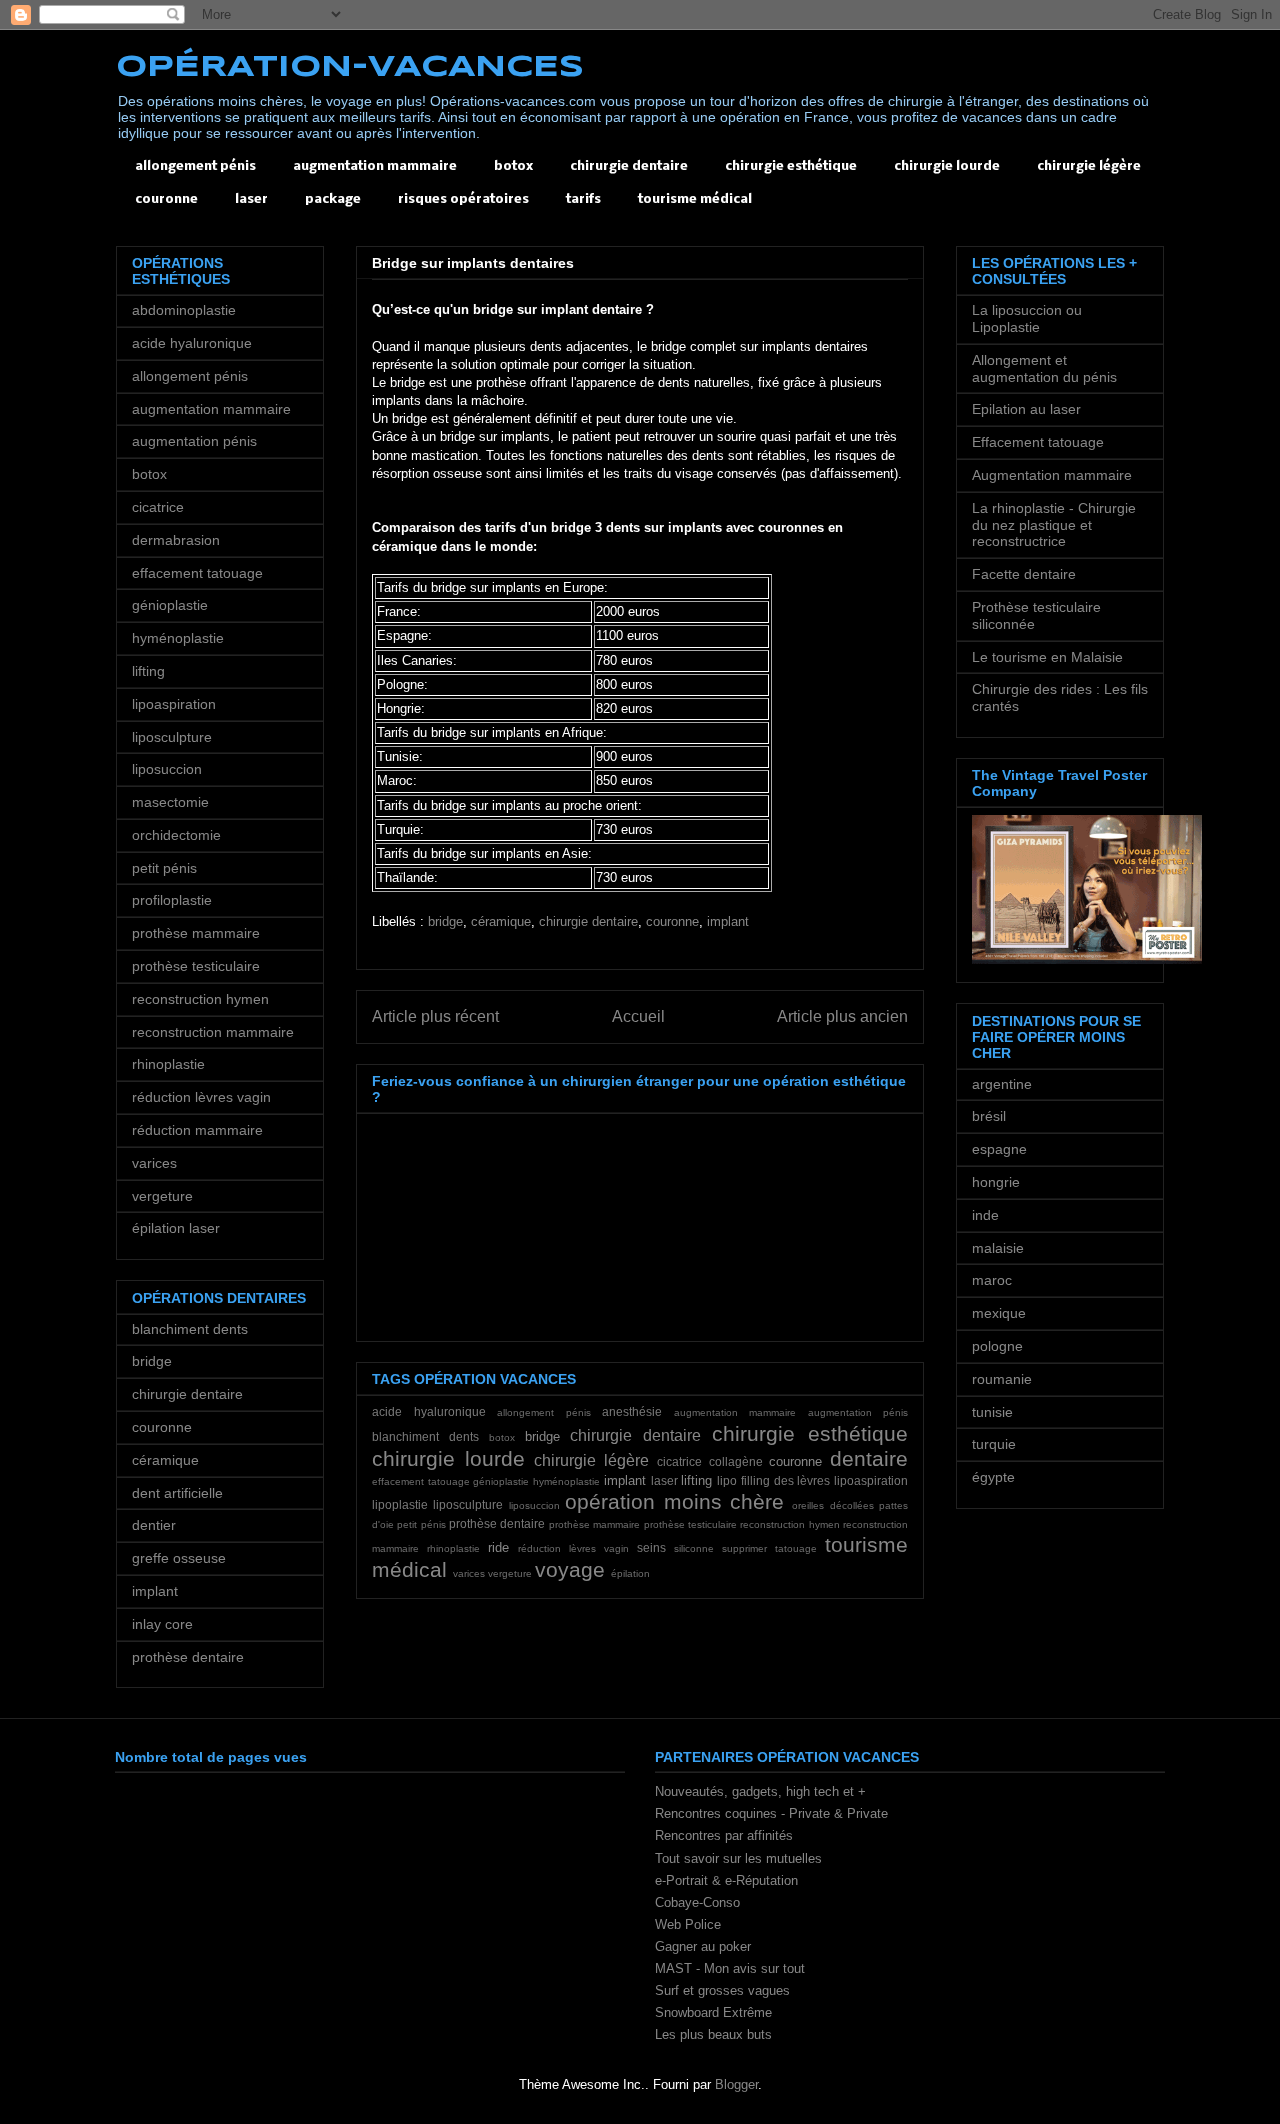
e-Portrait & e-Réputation (726, 1880)
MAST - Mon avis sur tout (730, 1968)
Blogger (736, 2084)
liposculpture (468, 1504)
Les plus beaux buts (713, 2034)
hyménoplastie (566, 1481)
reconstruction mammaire (213, 1032)
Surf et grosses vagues (722, 1990)
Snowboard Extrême (713, 2012)
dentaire (869, 1458)
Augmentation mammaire (1052, 475)
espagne (999, 1149)
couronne (166, 199)
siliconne (694, 1548)
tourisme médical (695, 199)
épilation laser (176, 1228)
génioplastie (501, 1481)
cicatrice (679, 1461)
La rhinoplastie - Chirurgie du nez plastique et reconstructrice (1054, 525)
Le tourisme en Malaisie (1047, 657)
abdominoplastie (184, 310)
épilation (630, 1573)
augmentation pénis (858, 1412)
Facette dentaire (1024, 574)
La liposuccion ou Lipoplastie (1027, 318)
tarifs (583, 199)
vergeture (510, 1573)
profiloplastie (172, 900)
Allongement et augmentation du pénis (1044, 368)
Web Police (688, 1924)
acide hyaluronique (429, 1411)
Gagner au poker (703, 1946)
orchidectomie (176, 835)
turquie (994, 1444)
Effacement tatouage (1038, 442)
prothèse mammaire (594, 1524)
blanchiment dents (425, 1436)
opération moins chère (674, 1501)
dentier (154, 1525)
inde (985, 1215)
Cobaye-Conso (697, 1902)
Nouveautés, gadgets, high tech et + (760, 1791)
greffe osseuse (179, 1558)
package (333, 199)
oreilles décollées (832, 1505)
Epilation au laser (1026, 409)
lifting (696, 1480)
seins (651, 1547)
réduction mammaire (197, 1130)
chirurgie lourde (947, 166)
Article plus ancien (842, 1016)
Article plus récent (435, 1016)
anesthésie (632, 1411)
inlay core (162, 1624)
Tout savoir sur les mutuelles (738, 1858)
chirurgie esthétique (791, 166)
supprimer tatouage (769, 1548)
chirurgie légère (1089, 166)
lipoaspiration (871, 1480)
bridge (445, 921)
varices (469, 1573)
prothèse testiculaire (690, 1524)
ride (498, 1547)
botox (513, 166)
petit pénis (421, 1524)
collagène (736, 1461)
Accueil (638, 1016)
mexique (999, 1313)
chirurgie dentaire (629, 166)
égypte (993, 1477)
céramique (501, 921)
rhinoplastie (453, 1548)
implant (728, 921)
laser (251, 199)
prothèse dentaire (497, 1523)
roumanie (1002, 1379)
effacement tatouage (421, 1481)
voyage (570, 1569)
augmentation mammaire (375, 166)
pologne (997, 1346)
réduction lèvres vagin (573, 1548)
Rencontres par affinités (724, 1835)
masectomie (170, 802)
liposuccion (534, 1505)
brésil (989, 1116)
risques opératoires (463, 199)
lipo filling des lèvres (773, 1480)
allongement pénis (195, 166)
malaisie (998, 1248)
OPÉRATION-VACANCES (350, 67)
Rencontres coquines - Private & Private (771, 1813)
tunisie (992, 1412)
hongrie (996, 1182)
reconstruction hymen (789, 1524)
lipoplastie (400, 1504)
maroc (992, 1280)
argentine (1002, 1084)
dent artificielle (177, 1493)
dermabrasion (176, 540)
